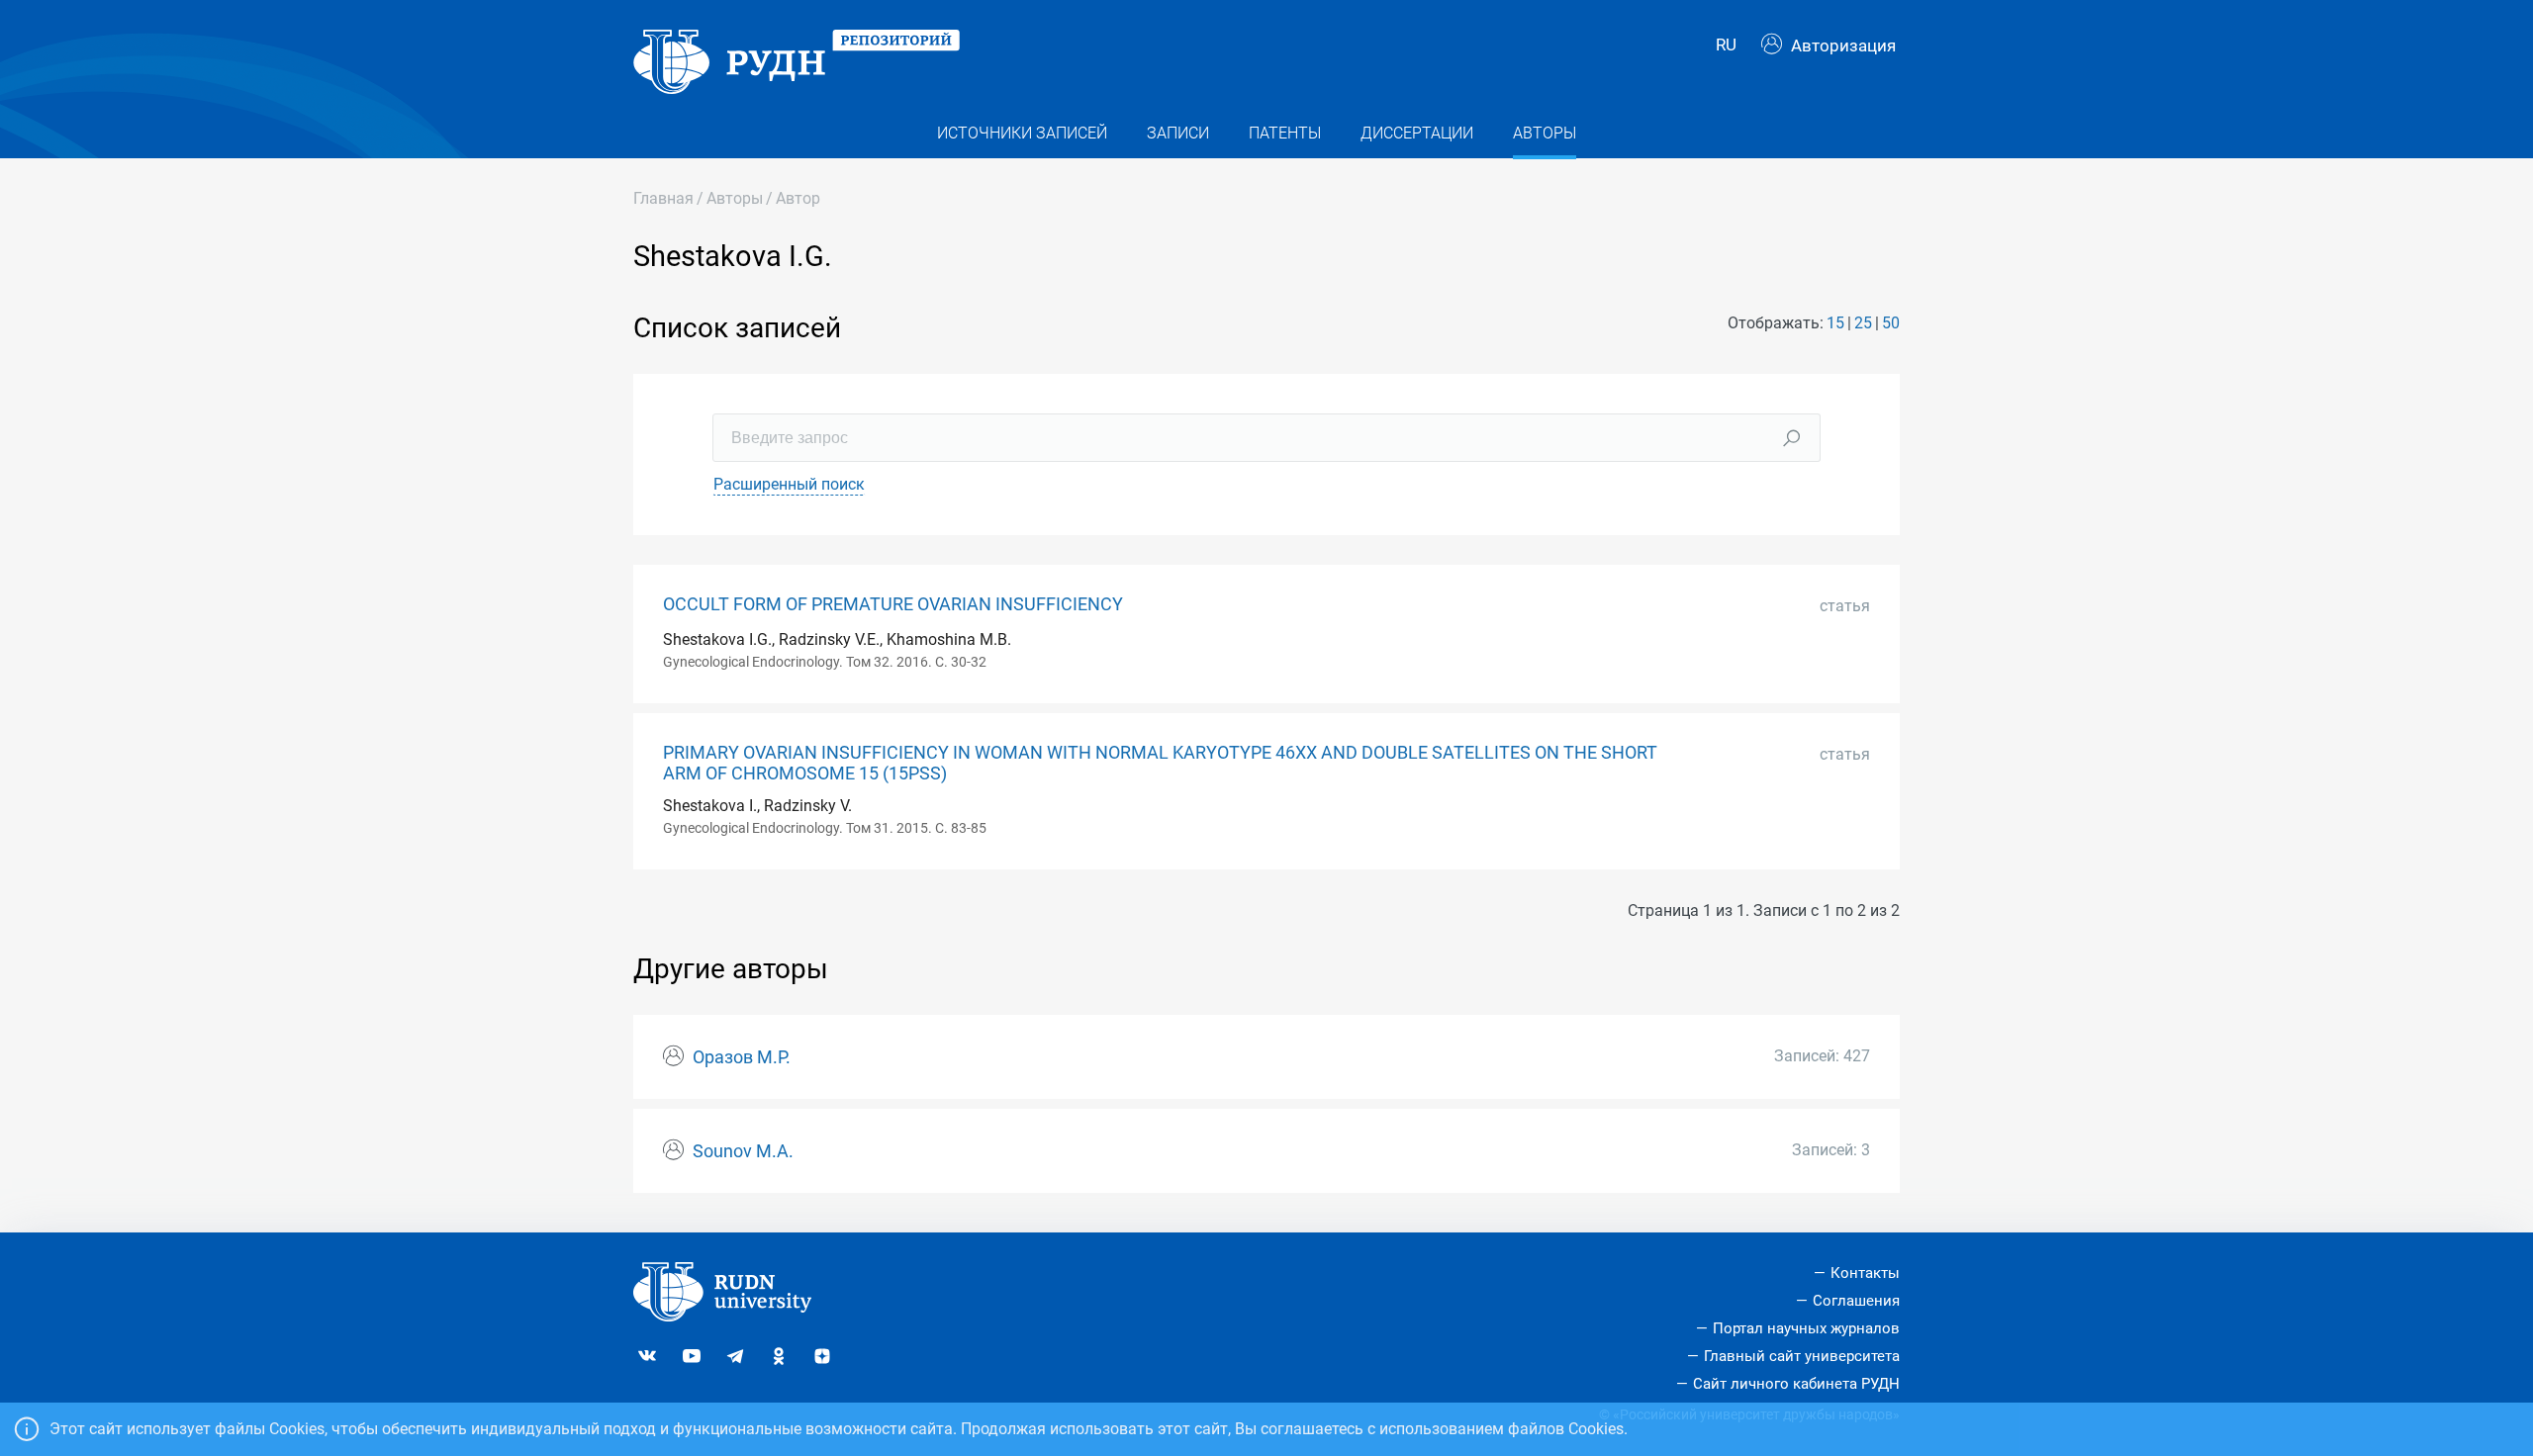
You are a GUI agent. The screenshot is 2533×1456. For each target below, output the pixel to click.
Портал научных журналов (1806, 1328)
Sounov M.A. (743, 1151)
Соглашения (1856, 1301)
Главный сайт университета (1802, 1356)
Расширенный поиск (789, 484)
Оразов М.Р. (742, 1057)
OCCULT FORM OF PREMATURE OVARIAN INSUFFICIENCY (893, 604)
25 (1863, 323)
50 (1891, 323)
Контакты (1865, 1273)
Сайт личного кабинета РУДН (1796, 1384)
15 (1835, 323)
